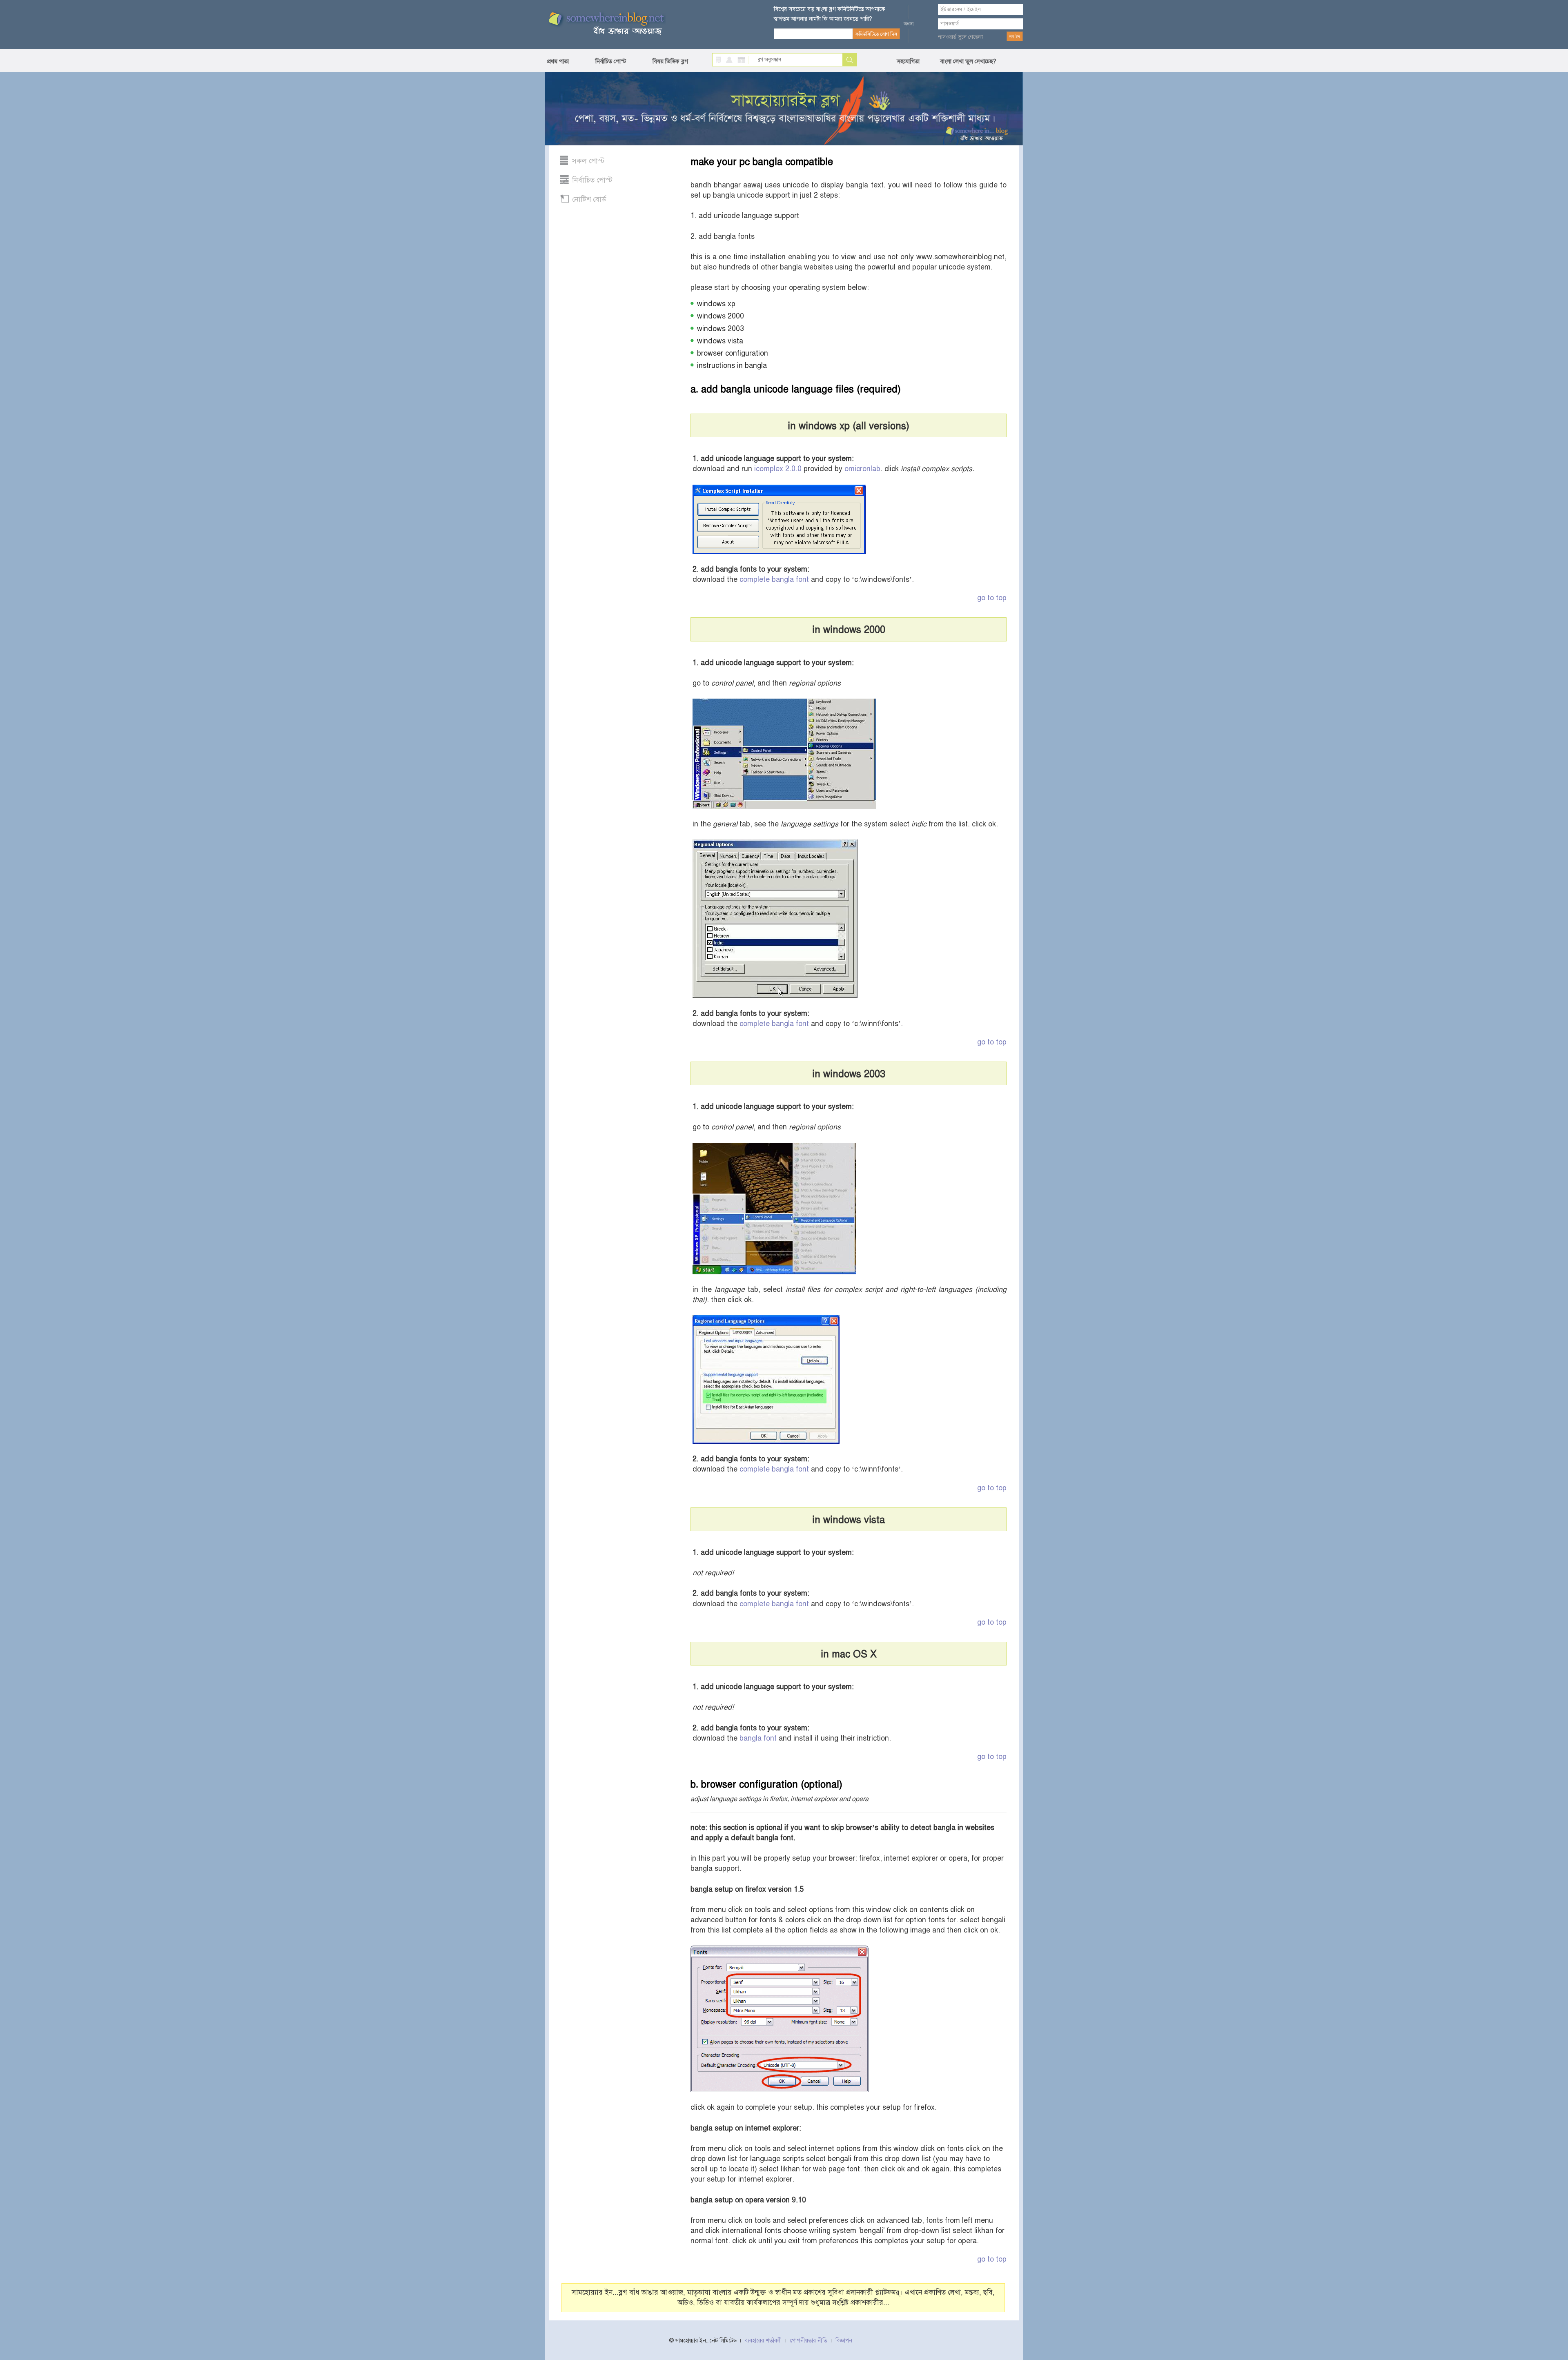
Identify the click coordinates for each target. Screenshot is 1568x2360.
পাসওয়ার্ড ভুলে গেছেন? (961, 37)
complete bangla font (774, 579)
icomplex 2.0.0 (778, 469)
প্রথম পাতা (558, 61)
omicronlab (862, 469)
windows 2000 (721, 316)
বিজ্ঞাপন (844, 2341)
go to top (992, 598)
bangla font (758, 1738)
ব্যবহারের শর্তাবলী (763, 2341)
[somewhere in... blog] (606, 24)
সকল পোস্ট (588, 161)
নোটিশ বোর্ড (589, 199)
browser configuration (733, 353)
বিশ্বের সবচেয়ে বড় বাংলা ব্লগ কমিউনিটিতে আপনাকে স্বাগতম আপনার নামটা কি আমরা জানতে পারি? (830, 14)
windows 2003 (721, 329)
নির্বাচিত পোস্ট (611, 61)
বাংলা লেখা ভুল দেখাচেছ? (968, 61)
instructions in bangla (732, 365)
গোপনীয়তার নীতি (809, 2341)
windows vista (720, 341)
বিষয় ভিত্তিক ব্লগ (670, 61)
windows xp (716, 304)
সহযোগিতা (908, 61)
